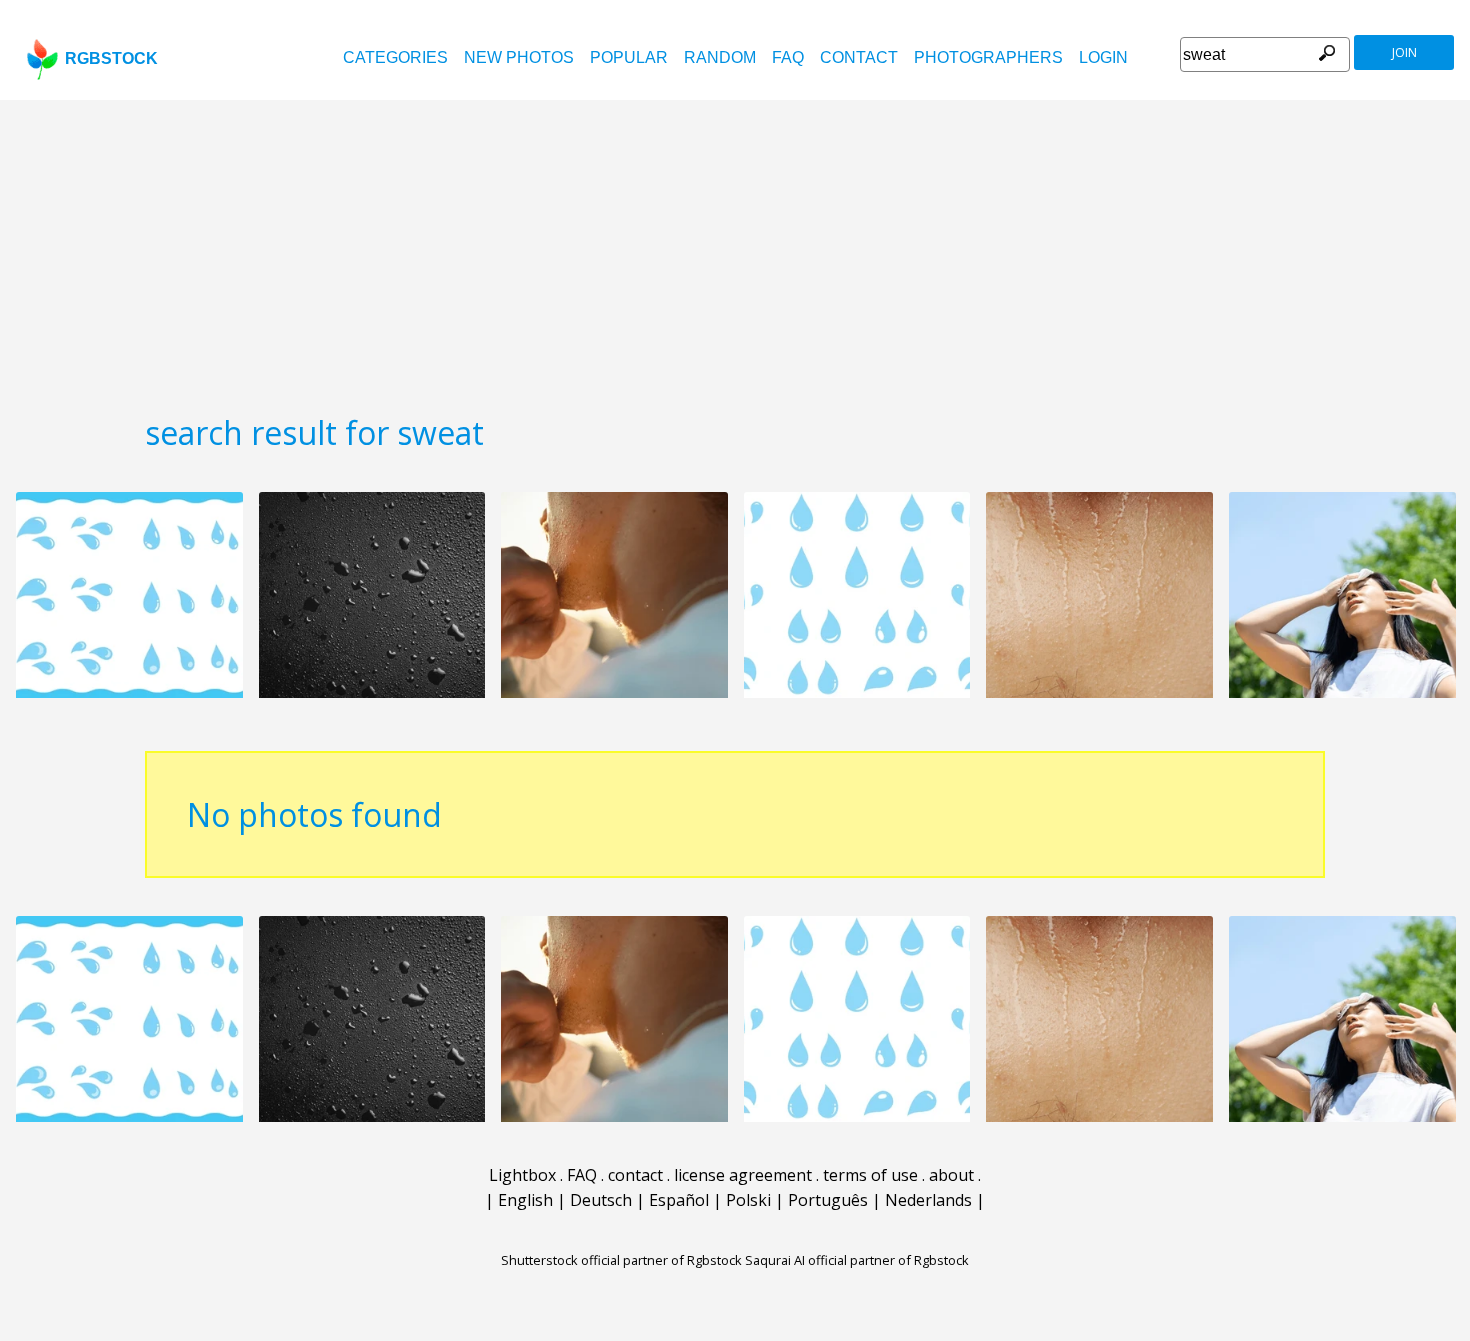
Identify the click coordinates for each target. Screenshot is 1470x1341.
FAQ (788, 57)
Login (1103, 57)
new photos (519, 57)
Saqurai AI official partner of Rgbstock (857, 1260)
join (1404, 52)
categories (395, 57)
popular (629, 57)
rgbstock (111, 58)
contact (859, 57)
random (720, 57)
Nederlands (928, 1200)
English (525, 1200)
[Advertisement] (735, 250)
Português (828, 1200)
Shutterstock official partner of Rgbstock (621, 1260)
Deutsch (601, 1200)
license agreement (743, 1175)
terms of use (870, 1175)
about (951, 1175)
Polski (748, 1200)
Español (679, 1200)
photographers (988, 57)
